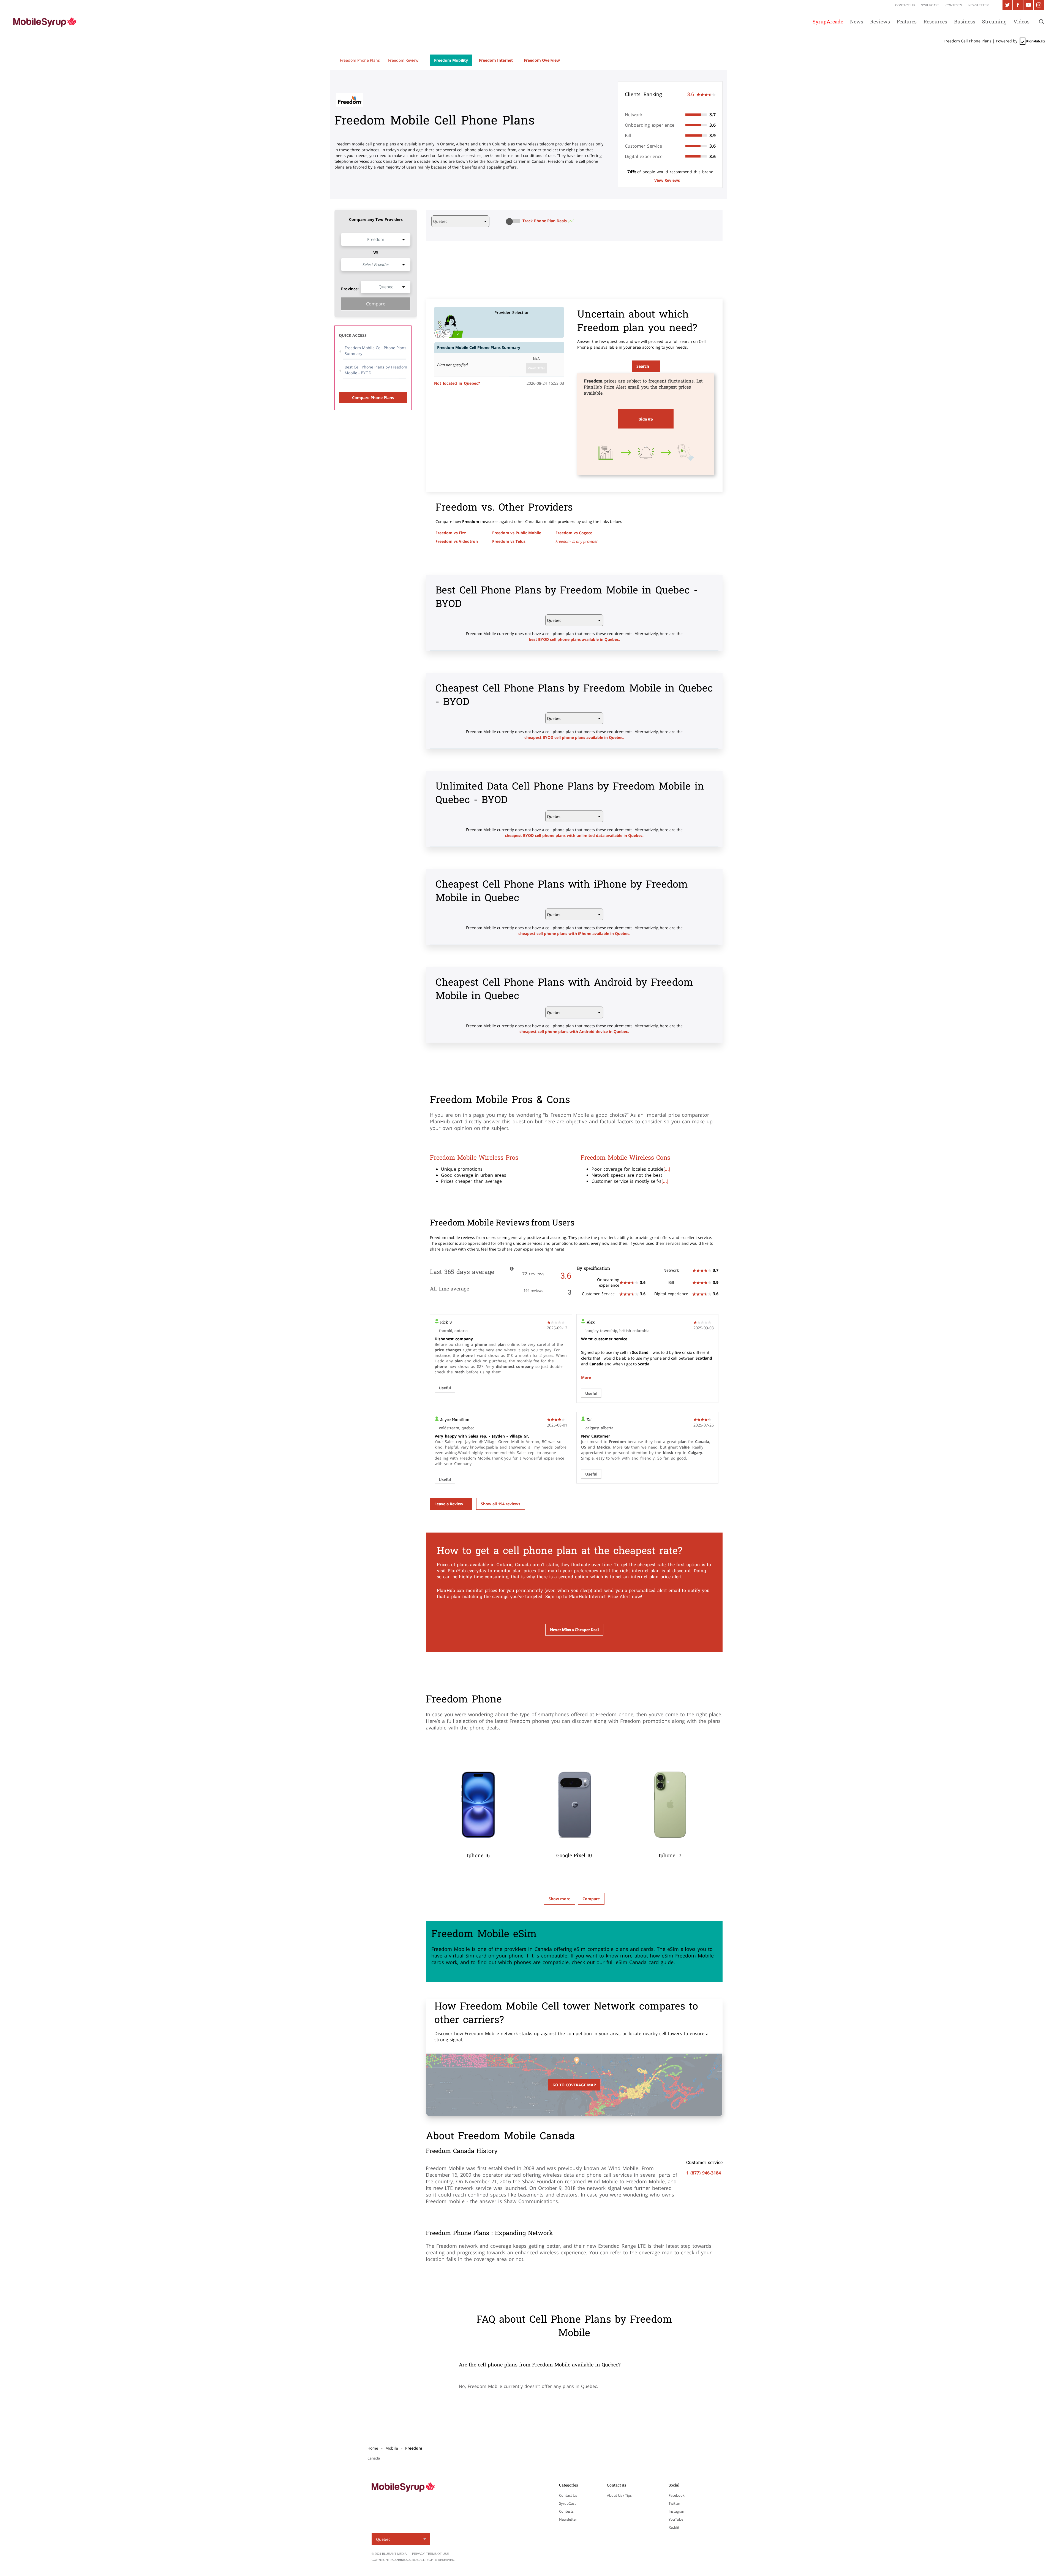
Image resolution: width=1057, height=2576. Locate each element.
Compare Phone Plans (373, 398)
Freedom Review (403, 60)
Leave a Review (449, 1504)
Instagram (677, 2511)
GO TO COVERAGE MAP (574, 2085)
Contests (566, 2511)
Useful (445, 1388)
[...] (667, 1169)
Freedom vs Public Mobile (517, 533)
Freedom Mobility (451, 60)
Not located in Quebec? (457, 383)
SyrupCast (567, 2503)
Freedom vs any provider (577, 541)
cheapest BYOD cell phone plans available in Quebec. (574, 737)
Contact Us (568, 2495)
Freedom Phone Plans (360, 60)
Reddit (674, 2527)
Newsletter (568, 2519)
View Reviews (667, 180)
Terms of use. (438, 2554)
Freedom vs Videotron (457, 541)
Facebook (677, 2495)
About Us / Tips (619, 2495)
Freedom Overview (542, 60)
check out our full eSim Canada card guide (623, 1962)
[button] (514, 221)
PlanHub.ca (401, 2560)
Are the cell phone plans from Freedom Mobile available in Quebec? (540, 2365)
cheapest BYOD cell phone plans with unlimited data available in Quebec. (574, 835)
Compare (376, 304)
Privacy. (419, 2554)
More (586, 1377)
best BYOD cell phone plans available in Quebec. (574, 639)
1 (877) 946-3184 (704, 2173)
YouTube (676, 2519)
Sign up (646, 419)
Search (643, 366)
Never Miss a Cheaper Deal (574, 1630)
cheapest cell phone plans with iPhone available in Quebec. (574, 933)
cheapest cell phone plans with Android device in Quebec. (574, 1031)
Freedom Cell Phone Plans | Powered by (981, 41)
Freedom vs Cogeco (574, 533)
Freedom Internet (496, 60)
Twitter (674, 2503)
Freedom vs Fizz (451, 533)
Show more (559, 1899)
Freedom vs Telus (509, 541)
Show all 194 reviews (501, 1504)
